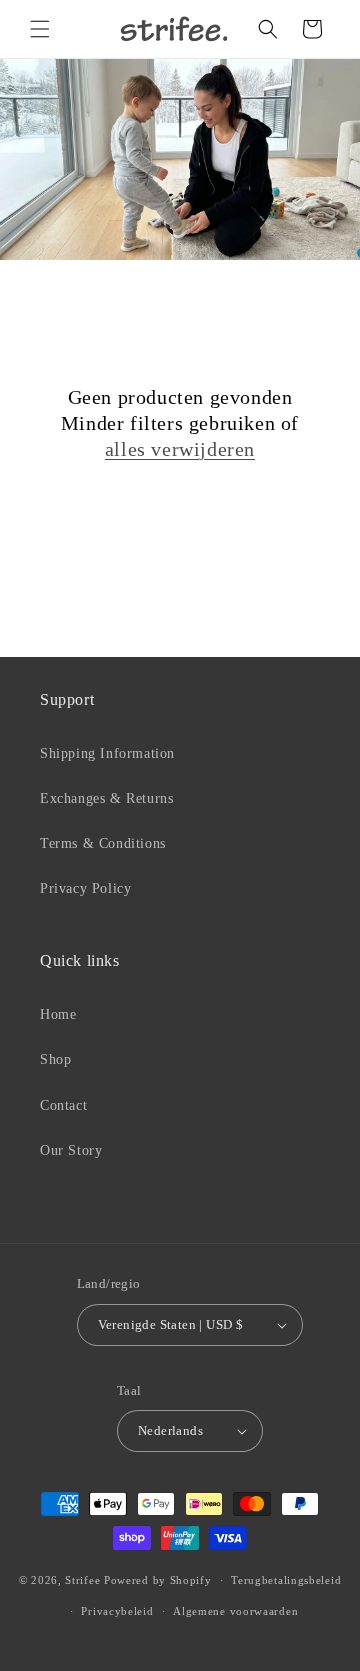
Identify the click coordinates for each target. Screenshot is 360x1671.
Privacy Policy (85, 888)
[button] (40, 29)
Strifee (82, 1580)
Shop (55, 1059)
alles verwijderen (180, 449)
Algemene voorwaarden (235, 1611)
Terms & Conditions (103, 843)
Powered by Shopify (158, 1580)
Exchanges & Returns (106, 798)
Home (58, 1014)
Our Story (71, 1150)
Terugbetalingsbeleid (286, 1580)
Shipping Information (107, 753)
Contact (63, 1105)
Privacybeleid (117, 1611)
